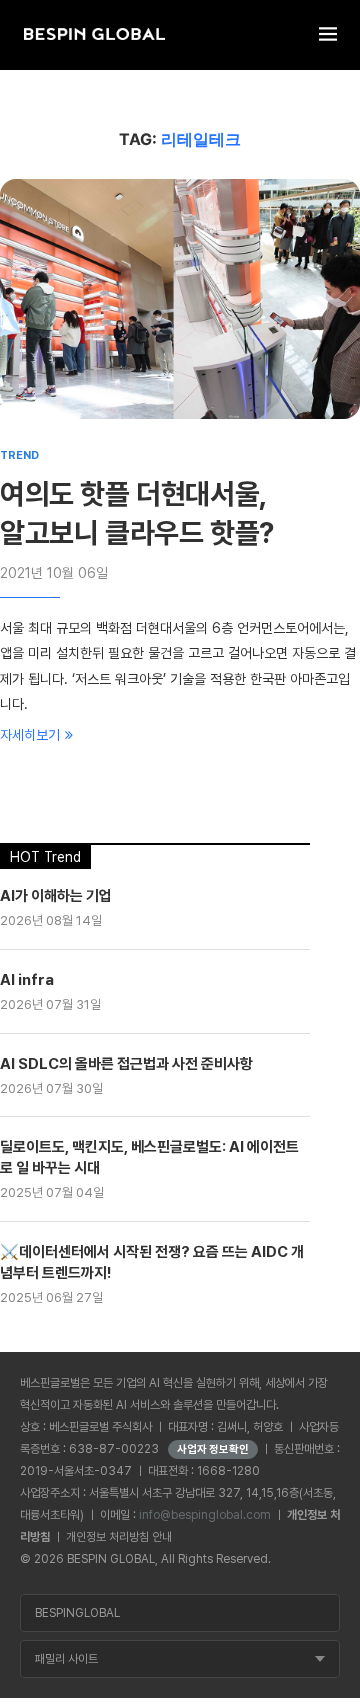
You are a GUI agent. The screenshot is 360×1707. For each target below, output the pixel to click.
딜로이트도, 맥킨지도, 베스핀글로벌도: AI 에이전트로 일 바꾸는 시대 (149, 1157)
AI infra (27, 980)
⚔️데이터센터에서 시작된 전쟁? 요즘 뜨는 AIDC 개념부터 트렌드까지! (152, 1262)
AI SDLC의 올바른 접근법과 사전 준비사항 (126, 1064)
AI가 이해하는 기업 (56, 896)
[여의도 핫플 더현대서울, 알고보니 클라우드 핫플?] (180, 299)
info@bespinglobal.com (205, 1515)
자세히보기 (30, 735)
